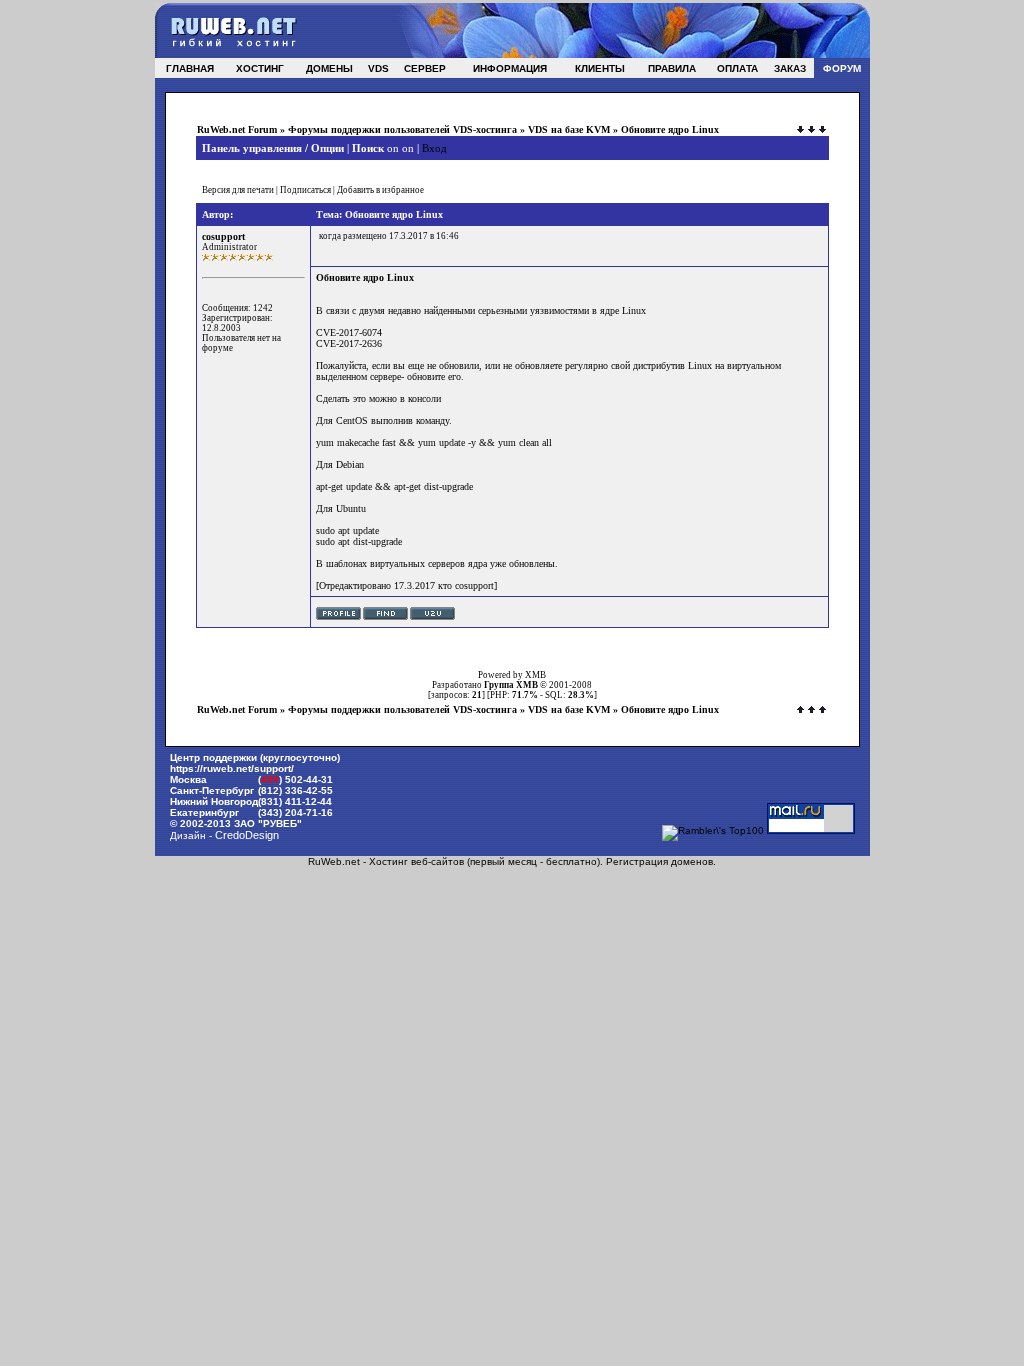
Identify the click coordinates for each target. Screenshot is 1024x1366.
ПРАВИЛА (672, 68)
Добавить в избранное (380, 190)
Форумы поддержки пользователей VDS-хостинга (402, 129)
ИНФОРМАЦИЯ (510, 68)
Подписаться (305, 190)
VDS (378, 68)
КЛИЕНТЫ (600, 68)
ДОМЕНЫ (329, 68)
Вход (434, 148)
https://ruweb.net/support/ (232, 768)
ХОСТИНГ (260, 68)
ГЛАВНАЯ (190, 68)
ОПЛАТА (737, 68)
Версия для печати (238, 190)
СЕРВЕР (425, 68)
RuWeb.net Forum (237, 129)
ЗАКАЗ (790, 68)
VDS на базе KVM (569, 129)
